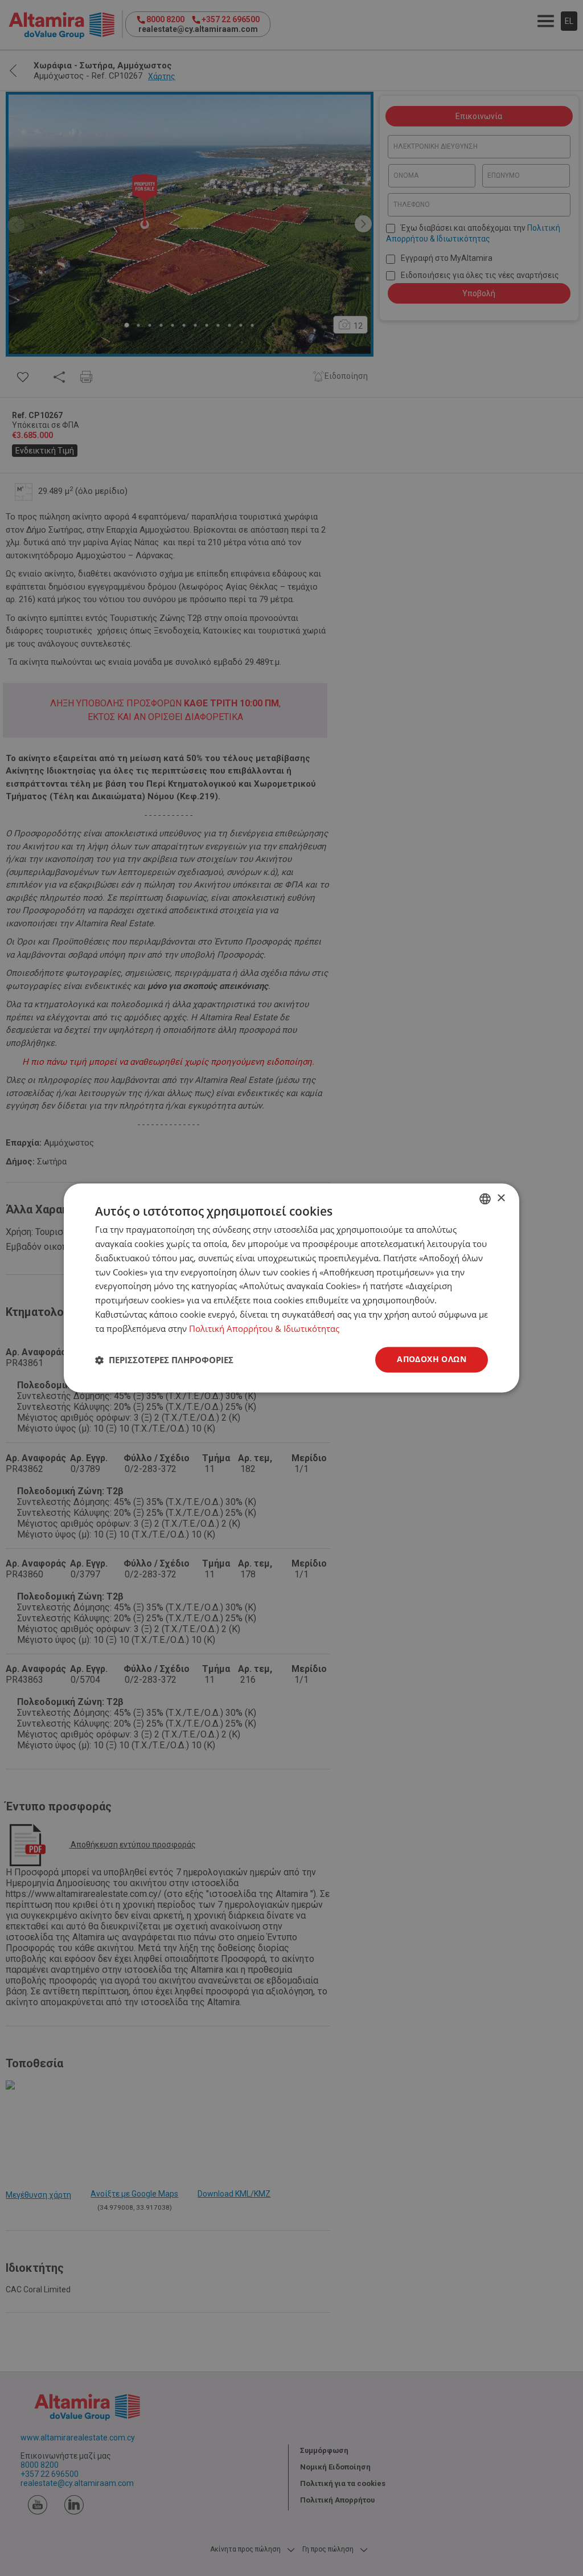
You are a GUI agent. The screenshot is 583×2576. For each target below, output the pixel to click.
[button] (164, 1360)
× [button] (501, 1198)
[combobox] (485, 1199)
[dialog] (291, 1288)
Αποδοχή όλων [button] (432, 1359)
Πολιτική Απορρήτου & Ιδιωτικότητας (264, 1328)
